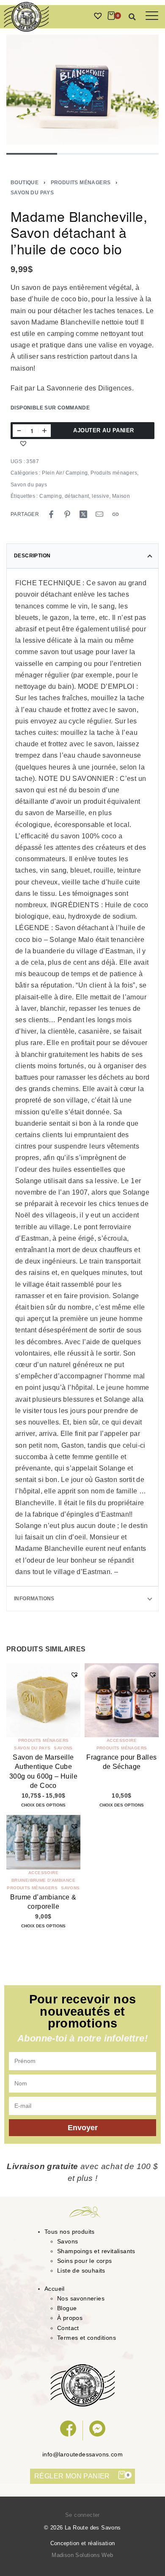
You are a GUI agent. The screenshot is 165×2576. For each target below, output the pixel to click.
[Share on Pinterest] (67, 514)
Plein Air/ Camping (65, 473)
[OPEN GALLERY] (82, 90)
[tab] (82, 556)
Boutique (25, 183)
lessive (100, 496)
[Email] (99, 514)
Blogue (67, 2308)
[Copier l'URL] (115, 514)
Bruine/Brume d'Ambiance (43, 1880)
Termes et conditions (87, 2338)
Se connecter (82, 2515)
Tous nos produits (70, 2232)
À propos (70, 2318)
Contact (68, 2328)
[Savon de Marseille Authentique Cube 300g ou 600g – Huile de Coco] (43, 1700)
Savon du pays (32, 193)
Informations (34, 1599)
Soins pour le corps (85, 2261)
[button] (132, 17)
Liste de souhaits (81, 2270)
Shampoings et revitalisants (96, 2251)
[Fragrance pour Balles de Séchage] (122, 1700)
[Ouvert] (152, 16)
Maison (121, 496)
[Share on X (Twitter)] (83, 514)
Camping (51, 496)
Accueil (55, 2289)
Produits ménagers (81, 183)
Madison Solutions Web (82, 2555)
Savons (63, 1748)
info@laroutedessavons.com (82, 2454)
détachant (77, 496)
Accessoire (122, 1741)
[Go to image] (32, 154)
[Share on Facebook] (51, 514)
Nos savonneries (81, 2298)
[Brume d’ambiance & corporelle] (43, 1842)
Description (32, 556)
